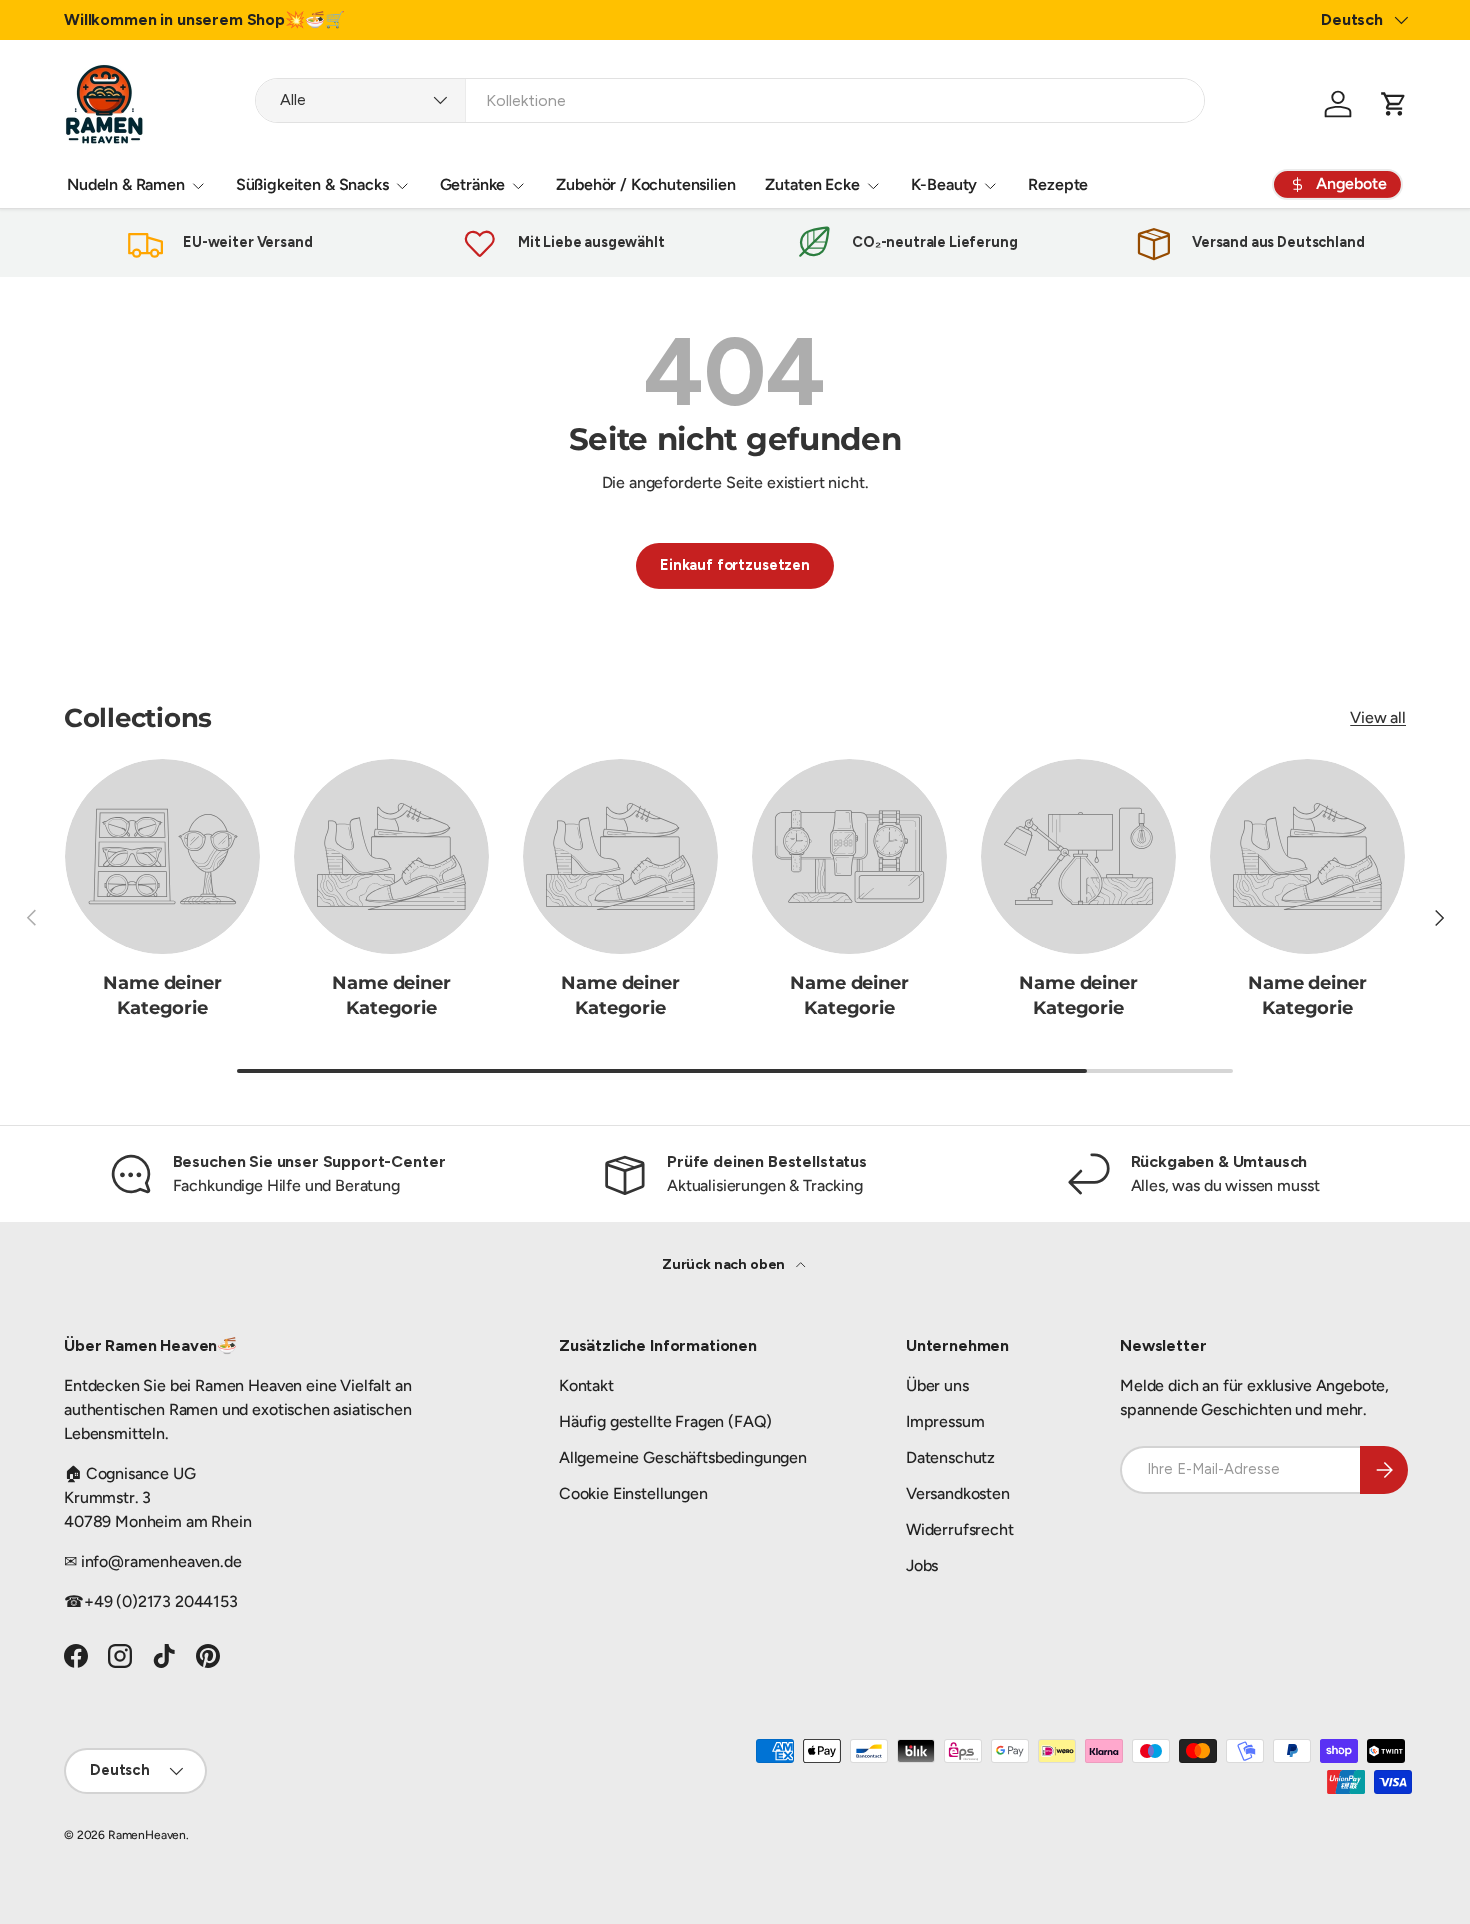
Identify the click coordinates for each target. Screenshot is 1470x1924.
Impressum (945, 1421)
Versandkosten (958, 1493)
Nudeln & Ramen (126, 184)
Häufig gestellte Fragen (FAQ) (665, 1421)
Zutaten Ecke (812, 184)
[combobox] (730, 100)
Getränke (473, 184)
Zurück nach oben (725, 1264)
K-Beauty (944, 184)
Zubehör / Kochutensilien (645, 184)
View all (1378, 717)
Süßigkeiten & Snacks (312, 184)
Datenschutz (950, 1457)
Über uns (937, 1385)
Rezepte (1058, 184)
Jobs (922, 1565)
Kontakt (586, 1385)
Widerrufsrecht (960, 1529)
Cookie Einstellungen (633, 1493)
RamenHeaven (147, 1835)
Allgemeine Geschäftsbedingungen (683, 1457)
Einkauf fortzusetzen (735, 565)
